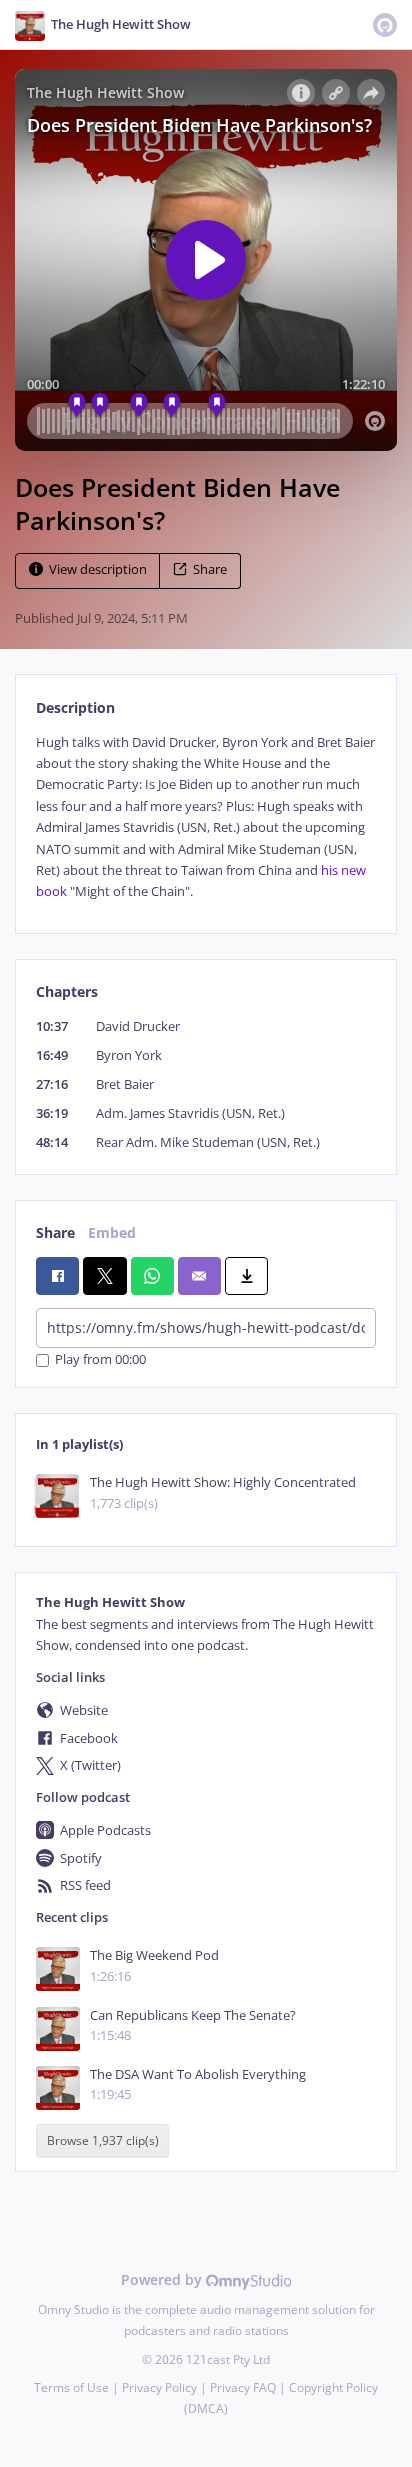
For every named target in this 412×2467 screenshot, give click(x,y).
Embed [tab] (112, 1232)
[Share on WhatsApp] (152, 1276)
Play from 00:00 (100, 1360)
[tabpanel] (206, 817)
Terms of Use (71, 2387)
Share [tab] (55, 1232)
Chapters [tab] (67, 991)
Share (210, 569)
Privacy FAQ (243, 2387)
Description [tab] (75, 707)
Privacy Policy (159, 2387)
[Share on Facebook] (57, 1276)
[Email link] (199, 1276)
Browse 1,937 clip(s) (103, 2140)
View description (98, 569)
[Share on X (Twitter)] (104, 1276)
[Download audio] (246, 1276)
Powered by (163, 2279)
